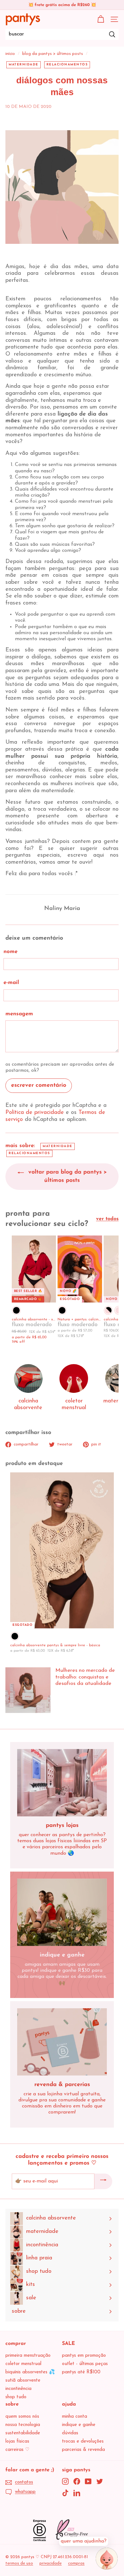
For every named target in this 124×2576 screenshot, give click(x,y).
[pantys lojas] (62, 1783)
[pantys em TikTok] (65, 2493)
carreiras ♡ (17, 2450)
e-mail (11, 983)
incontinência (18, 2389)
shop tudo (16, 2397)
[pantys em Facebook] (77, 2481)
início (10, 54)
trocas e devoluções (83, 2441)
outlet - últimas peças (85, 2364)
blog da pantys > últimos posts (53, 54)
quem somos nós (22, 2417)
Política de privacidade (35, 1113)
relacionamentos (67, 65)
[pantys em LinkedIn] (77, 2493)
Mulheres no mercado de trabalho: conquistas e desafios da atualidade (85, 1677)
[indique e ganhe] (62, 1912)
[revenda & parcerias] (62, 2042)
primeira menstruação (28, 2356)
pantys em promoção (84, 2356)
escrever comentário (39, 1085)
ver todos (107, 1219)
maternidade (24, 65)
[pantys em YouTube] (88, 2481)
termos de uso (19, 2563)
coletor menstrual (23, 2364)
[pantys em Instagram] (65, 2481)
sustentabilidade (23, 2433)
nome (10, 952)
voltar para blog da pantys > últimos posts (67, 1176)
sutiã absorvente (23, 2381)
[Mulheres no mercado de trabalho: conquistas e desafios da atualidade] (28, 1690)
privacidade (51, 2563)
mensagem (19, 1014)
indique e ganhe (79, 2425)
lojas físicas (17, 2441)
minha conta (75, 2417)
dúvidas (70, 2433)
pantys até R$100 (81, 2372)
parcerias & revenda (83, 2450)
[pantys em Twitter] (100, 2481)
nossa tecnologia (23, 2425)
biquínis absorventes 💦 (30, 2372)
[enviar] (103, 2182)
